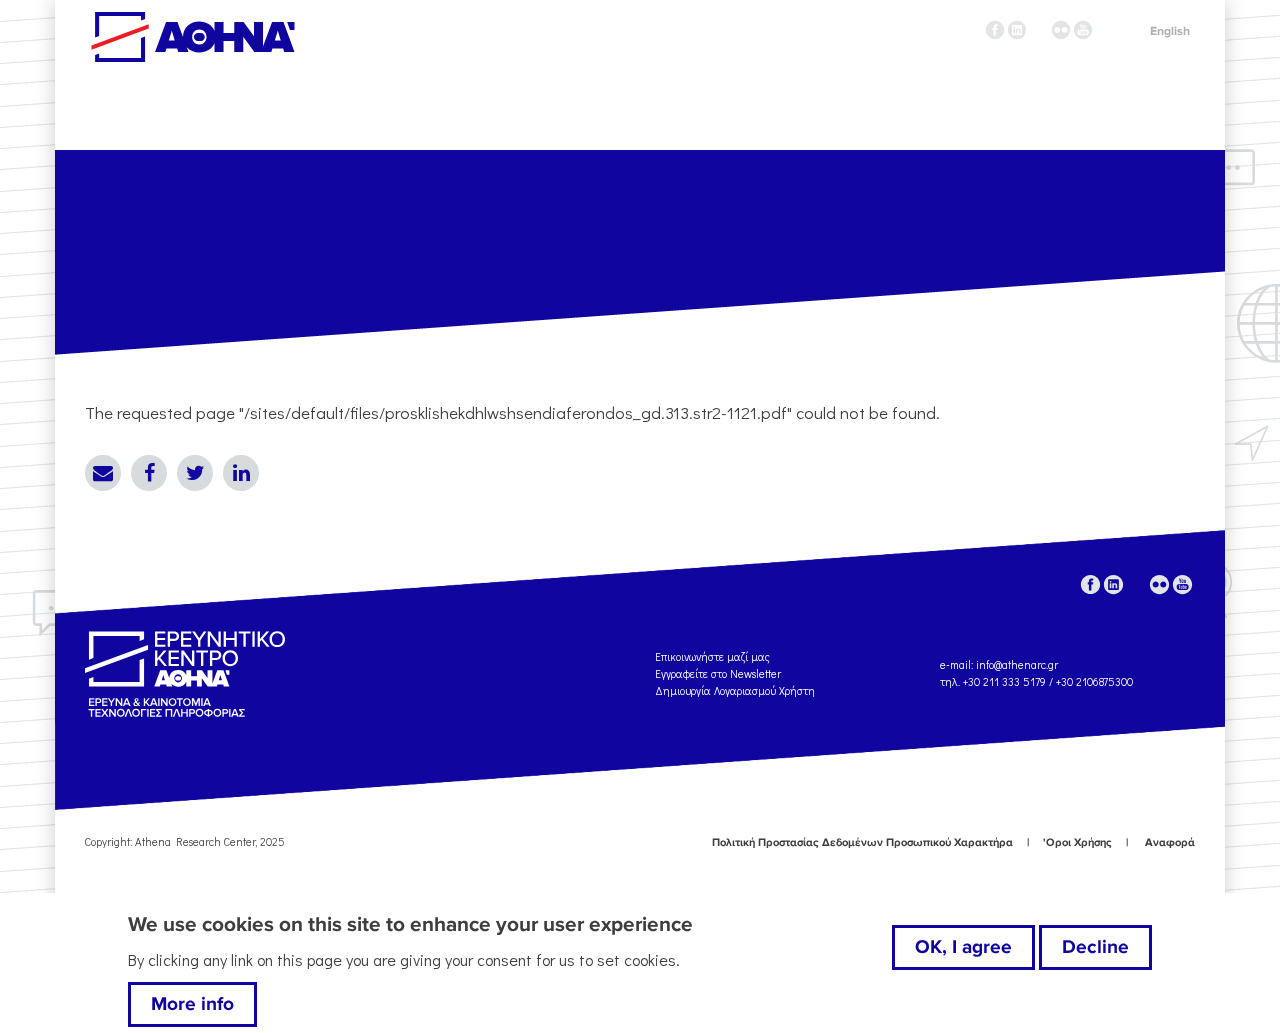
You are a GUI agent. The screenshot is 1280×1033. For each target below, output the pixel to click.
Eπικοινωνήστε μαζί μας (712, 656)
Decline (1095, 947)
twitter (1039, 30)
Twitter (195, 473)
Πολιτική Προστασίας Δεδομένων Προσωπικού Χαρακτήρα (862, 842)
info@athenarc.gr (1017, 664)
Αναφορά (1170, 842)
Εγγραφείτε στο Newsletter (719, 673)
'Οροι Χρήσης (1077, 842)
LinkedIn (241, 473)
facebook (995, 30)
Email (103, 473)
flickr (1061, 30)
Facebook (149, 473)
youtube (1083, 30)
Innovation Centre (193, 37)
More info (192, 1004)
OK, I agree (963, 947)
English (1170, 31)
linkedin (1017, 30)
